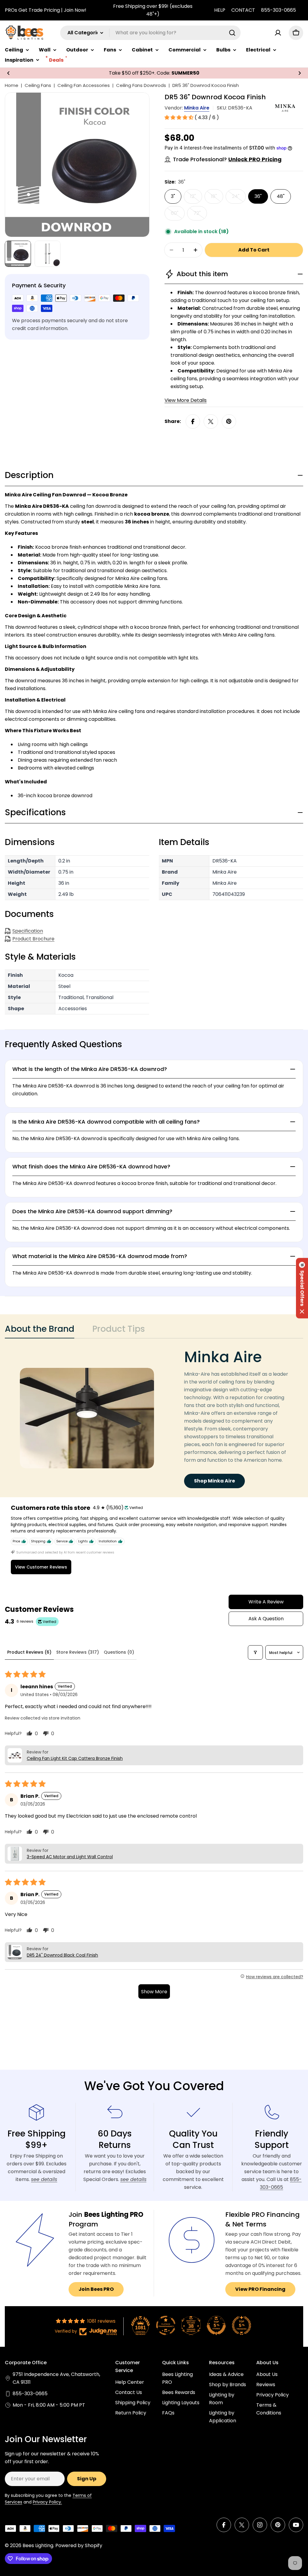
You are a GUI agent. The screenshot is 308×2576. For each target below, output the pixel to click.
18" (217, 198)
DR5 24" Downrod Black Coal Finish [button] (62, 1955)
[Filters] (255, 1652)
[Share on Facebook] (193, 421)
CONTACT (243, 10)
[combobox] (150, 33)
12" (196, 198)
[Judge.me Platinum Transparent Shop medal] (166, 2325)
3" (173, 196)
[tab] (40, 1331)
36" (258, 196)
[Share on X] (211, 421)
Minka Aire (197, 108)
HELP (220, 10)
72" (200, 215)
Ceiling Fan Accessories (84, 85)
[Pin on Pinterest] (229, 421)
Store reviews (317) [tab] (78, 1652)
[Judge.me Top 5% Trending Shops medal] (242, 2325)
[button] (8, 73)
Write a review (266, 1602)
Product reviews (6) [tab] (29, 1652)
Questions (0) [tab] (119, 1652)
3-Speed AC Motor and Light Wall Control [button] (70, 1857)
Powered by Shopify (79, 2545)
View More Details (186, 400)
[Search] (232, 33)
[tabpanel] (154, 1418)
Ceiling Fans (38, 85)
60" (178, 215)
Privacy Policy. (47, 2502)
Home (12, 85)
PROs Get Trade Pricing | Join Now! (46, 10)
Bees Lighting (38, 2545)
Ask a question (266, 1619)
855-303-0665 (279, 10)
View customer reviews (41, 1567)
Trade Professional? (227, 159)
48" (281, 196)
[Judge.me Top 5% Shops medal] (216, 2325)
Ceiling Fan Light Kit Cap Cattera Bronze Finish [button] (75, 1758)
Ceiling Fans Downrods (141, 85)
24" (239, 198)
